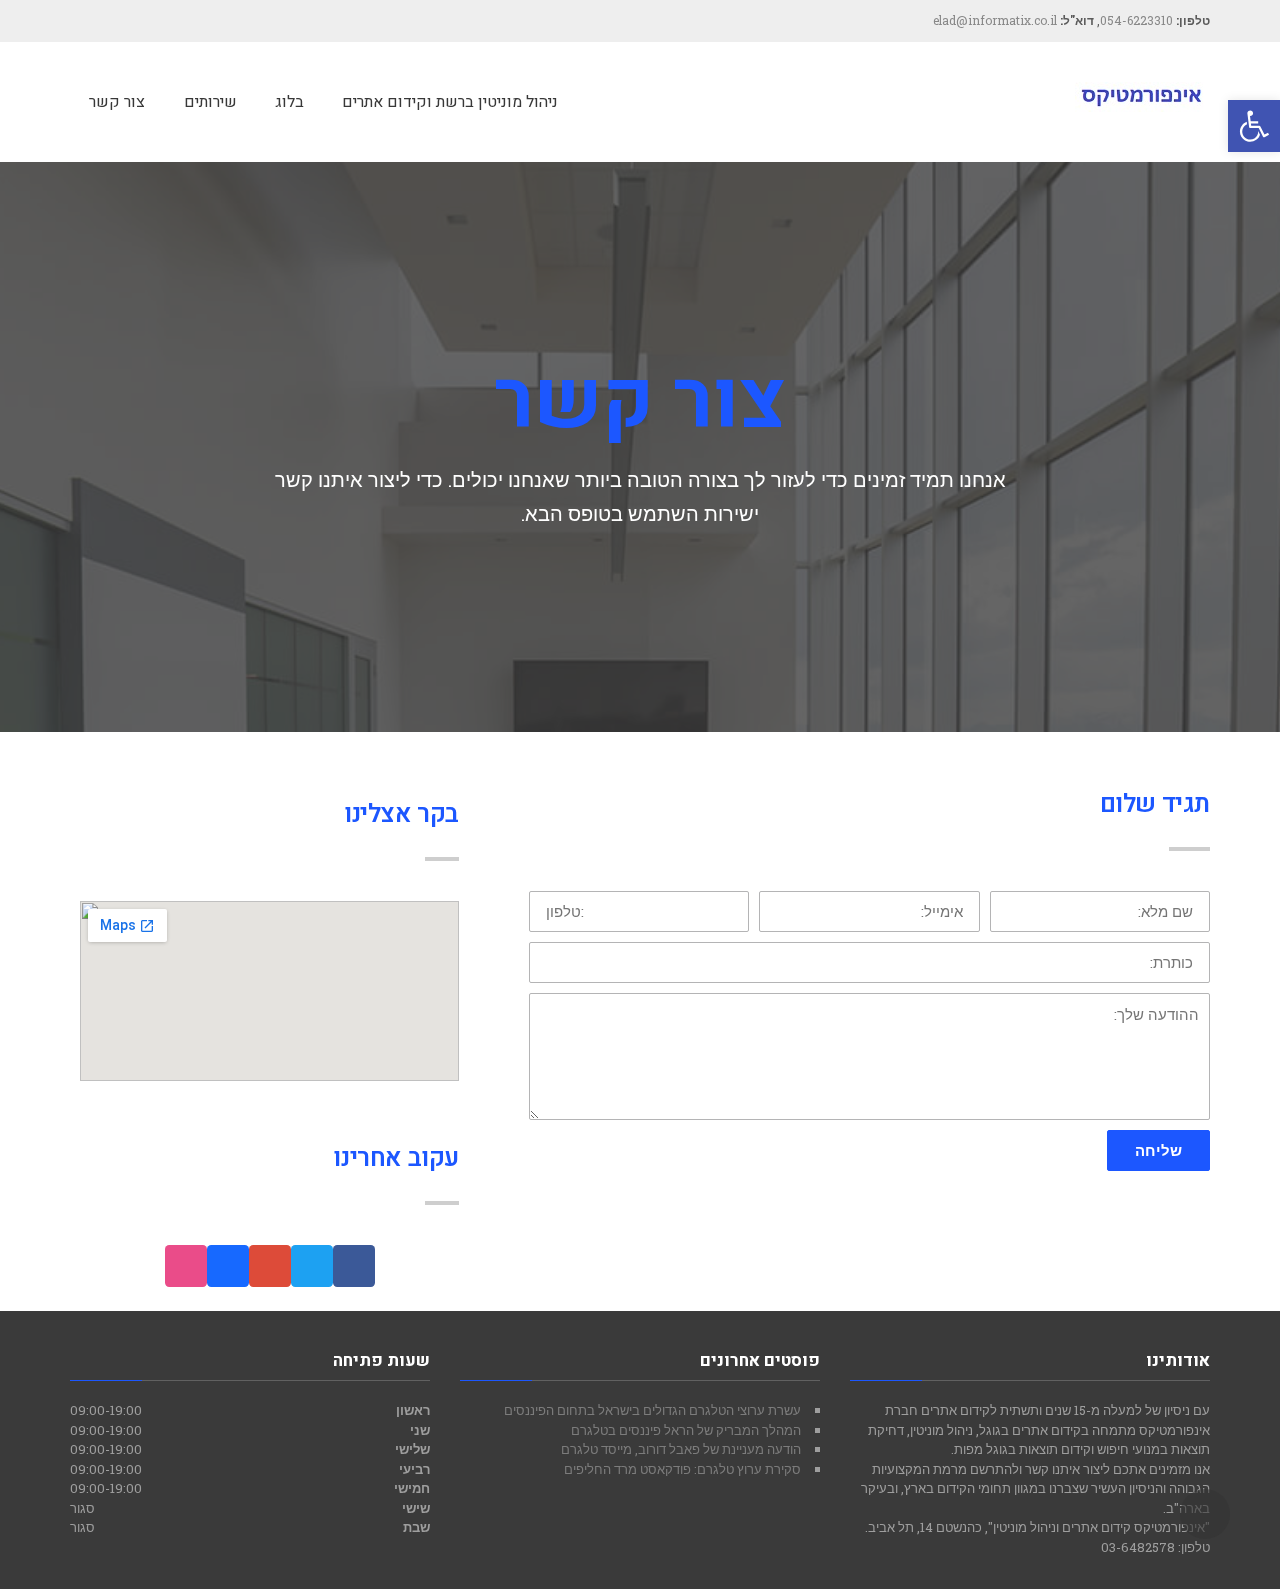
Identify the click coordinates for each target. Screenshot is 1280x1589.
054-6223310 (1136, 20)
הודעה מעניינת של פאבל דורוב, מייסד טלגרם (681, 1449)
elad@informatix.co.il (995, 20)
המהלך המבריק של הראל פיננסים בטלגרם (686, 1430)
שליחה (1158, 1150)
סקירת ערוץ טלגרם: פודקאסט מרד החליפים (682, 1469)
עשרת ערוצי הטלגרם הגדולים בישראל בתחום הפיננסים (652, 1410)
